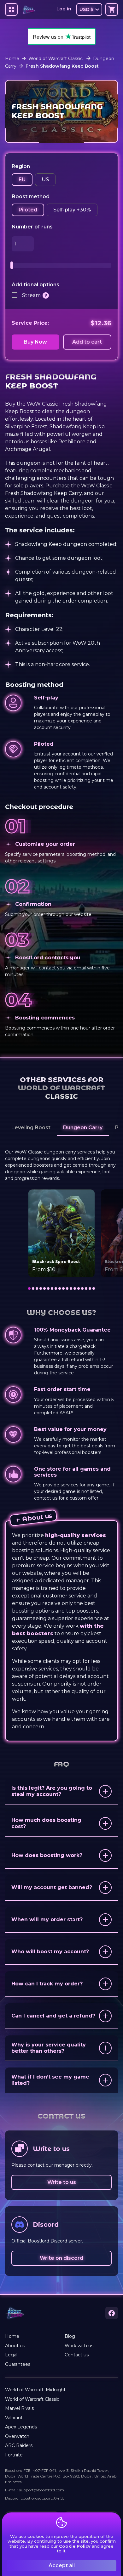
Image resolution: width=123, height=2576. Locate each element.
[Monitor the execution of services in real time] (46, 295)
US (45, 180)
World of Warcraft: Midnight (35, 2390)
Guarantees (18, 2364)
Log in (64, 9)
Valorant (14, 2418)
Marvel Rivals (19, 2408)
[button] (61, 1792)
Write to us (62, 2182)
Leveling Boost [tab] (31, 1128)
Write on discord (61, 2258)
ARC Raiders (19, 2445)
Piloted (28, 210)
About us (15, 2346)
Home (12, 59)
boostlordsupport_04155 (42, 2498)
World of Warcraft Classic (56, 59)
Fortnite (14, 2455)
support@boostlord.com (42, 2490)
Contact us (77, 2355)
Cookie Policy (75, 2546)
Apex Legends (21, 2427)
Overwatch (17, 2436)
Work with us (79, 2346)
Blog (70, 2336)
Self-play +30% (72, 210)
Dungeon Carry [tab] (83, 1128)
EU (22, 180)
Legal (11, 2355)
